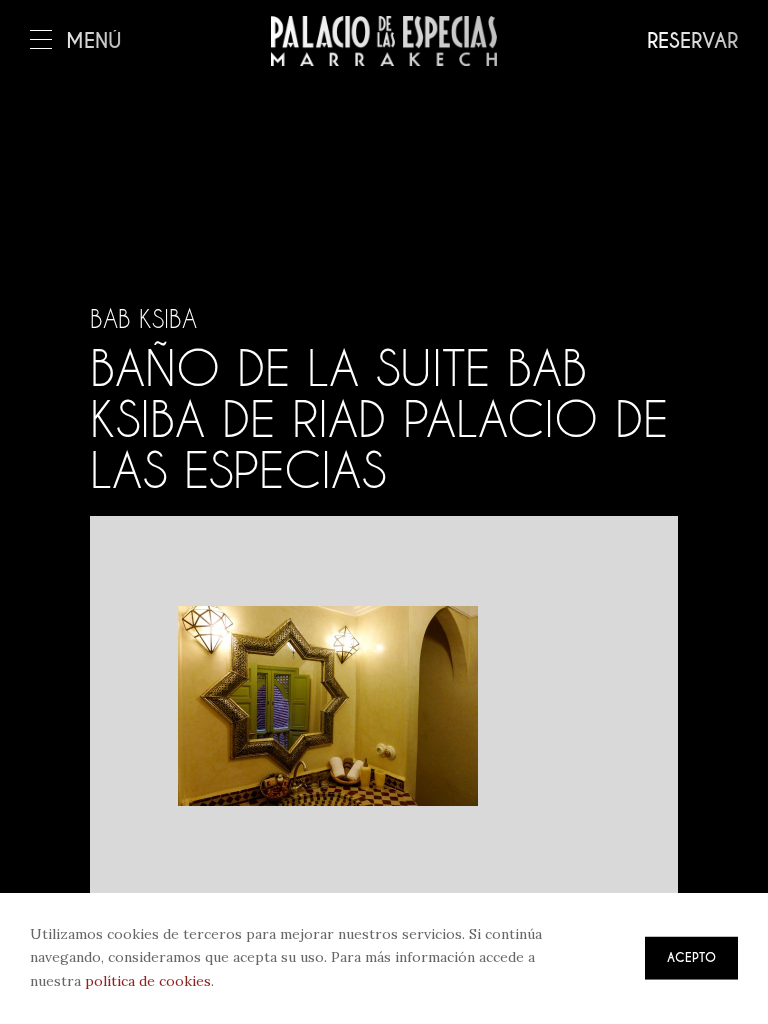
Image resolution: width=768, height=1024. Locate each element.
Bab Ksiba (143, 319)
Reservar (692, 41)
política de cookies (148, 981)
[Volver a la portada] (384, 41)
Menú (94, 41)
